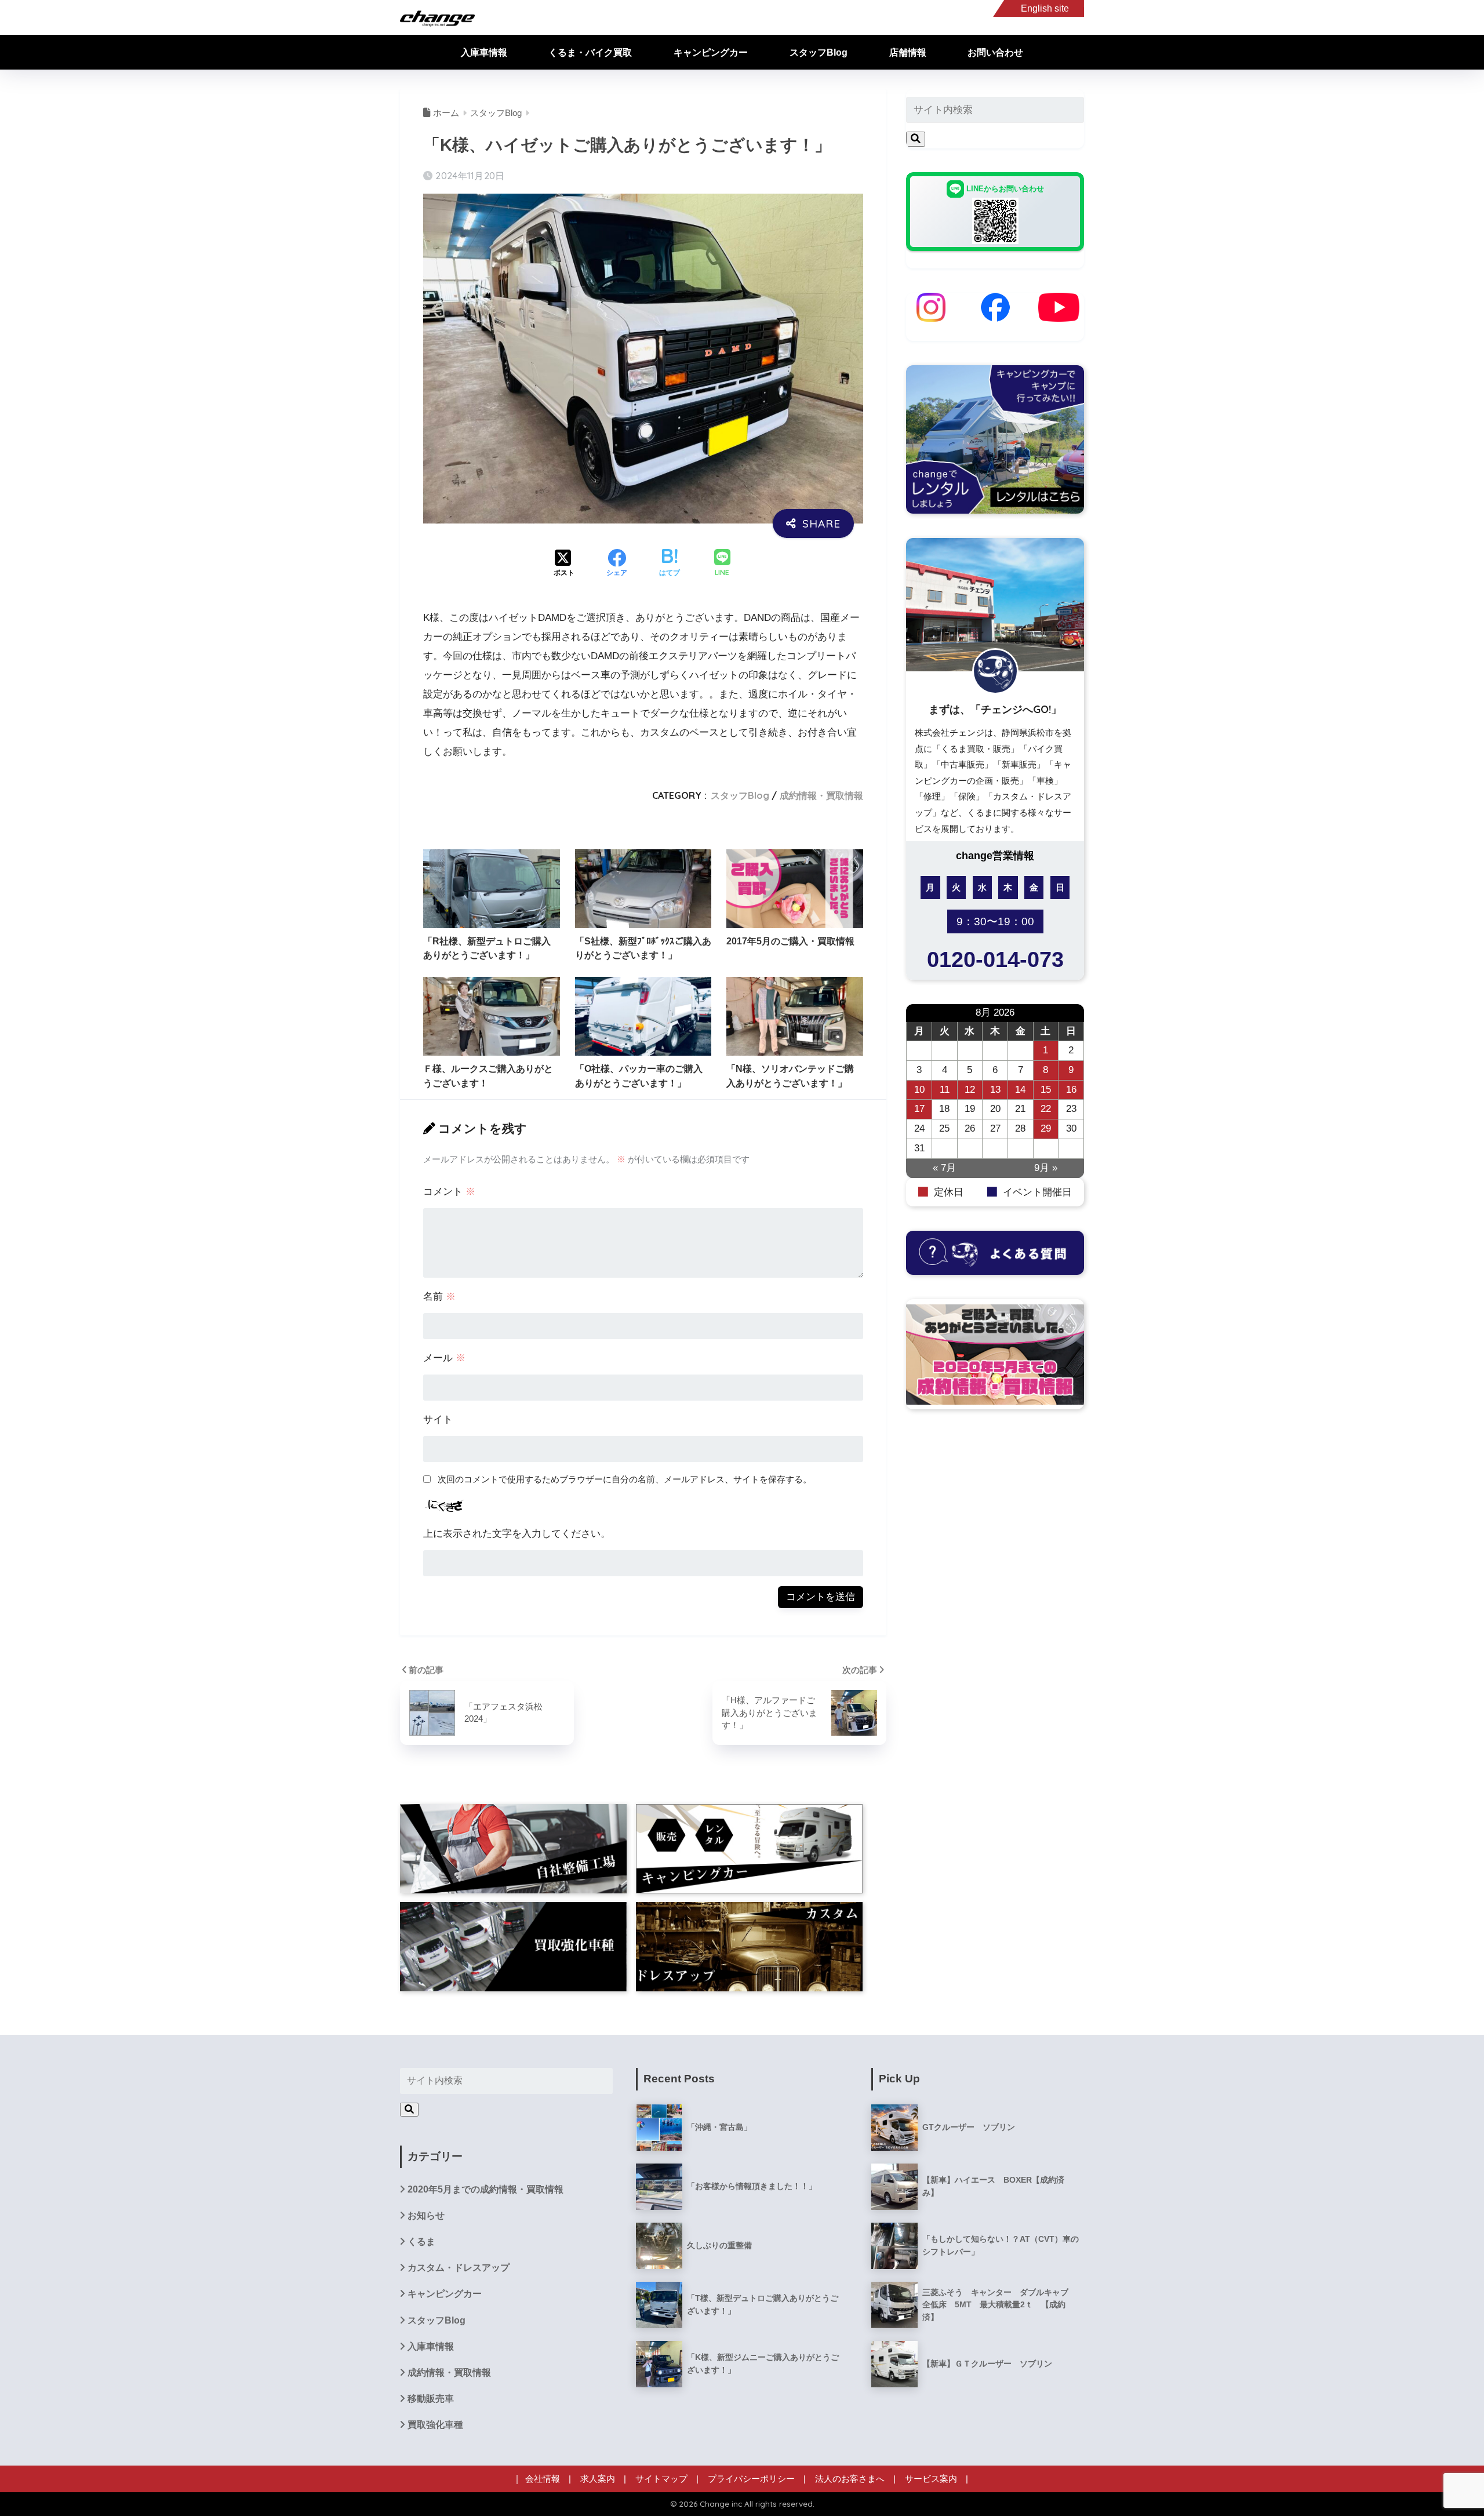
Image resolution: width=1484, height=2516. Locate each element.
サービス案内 (931, 2479)
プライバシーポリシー (751, 2479)
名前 (439, 1297)
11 (945, 1090)
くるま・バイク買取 (590, 52)
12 (970, 1090)
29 (1046, 1128)
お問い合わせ (995, 52)
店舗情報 (908, 52)
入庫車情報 (484, 52)
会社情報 (543, 2479)
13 (995, 1090)
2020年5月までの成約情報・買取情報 (485, 2189)
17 (919, 1109)
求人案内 (598, 2479)
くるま (421, 2242)
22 (1046, 1109)
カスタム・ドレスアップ (459, 2268)
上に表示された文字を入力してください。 (517, 1534)
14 (1020, 1090)
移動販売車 (431, 2399)
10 (919, 1090)
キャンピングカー (711, 52)
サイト (438, 1419)
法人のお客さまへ (850, 2479)
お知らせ (426, 2215)
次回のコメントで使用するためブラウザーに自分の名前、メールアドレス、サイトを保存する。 (625, 1479)
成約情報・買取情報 (821, 795)
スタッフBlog (819, 52)
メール (444, 1358)
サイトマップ (661, 2479)
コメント (449, 1192)
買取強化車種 (435, 2425)
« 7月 (944, 1168)
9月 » (1046, 1168)
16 (1071, 1090)
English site (1045, 8)
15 (1046, 1090)
